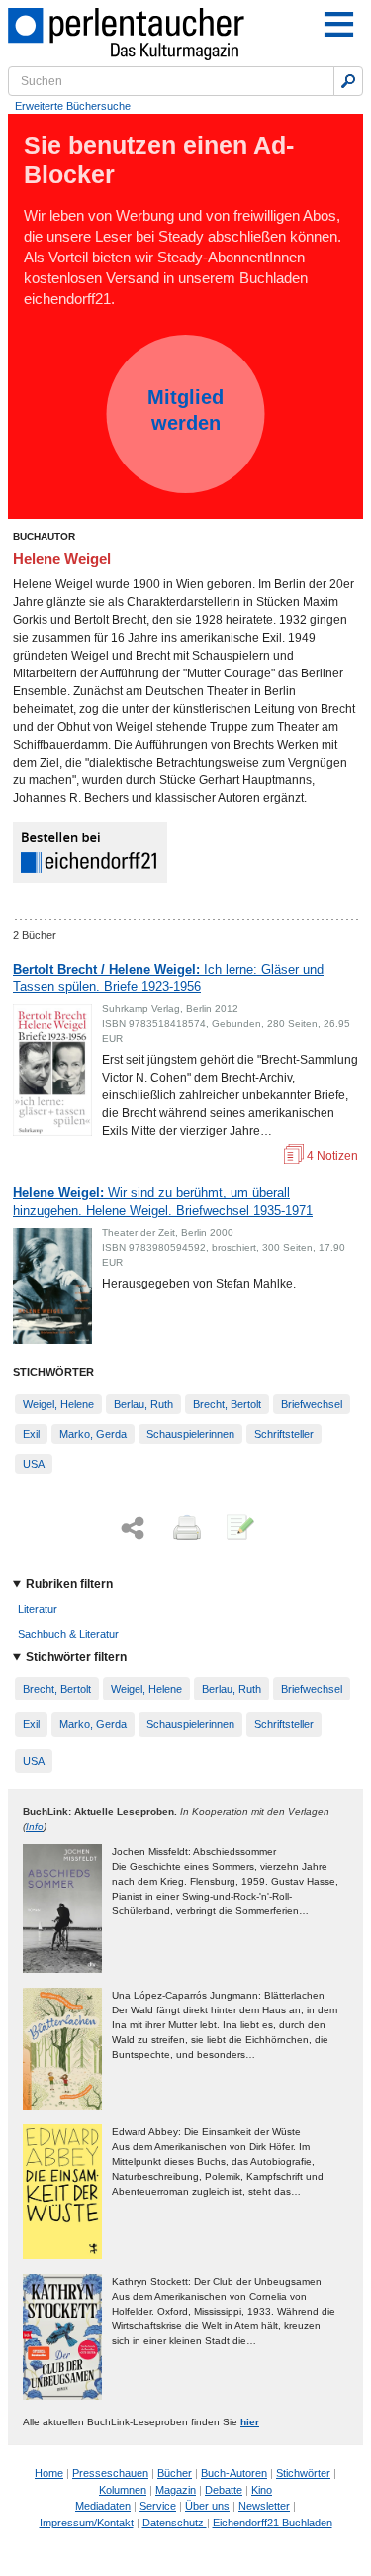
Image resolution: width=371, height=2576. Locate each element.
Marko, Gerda (93, 1434)
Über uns (207, 2506)
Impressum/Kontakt (87, 2523)
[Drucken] (185, 1529)
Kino (262, 2490)
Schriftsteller (284, 1434)
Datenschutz (175, 2523)
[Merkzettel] (238, 1529)
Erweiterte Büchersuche (73, 106)
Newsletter (264, 2506)
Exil (31, 1434)
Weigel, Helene (58, 1404)
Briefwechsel (312, 1404)
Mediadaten (103, 2506)
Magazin (176, 2490)
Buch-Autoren (234, 2473)
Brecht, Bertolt (227, 1404)
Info (35, 1827)
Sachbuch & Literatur (68, 1634)
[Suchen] (348, 81)
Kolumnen (123, 2490)
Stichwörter (303, 2473)
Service (158, 2506)
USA (34, 1464)
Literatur (38, 1609)
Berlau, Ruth (143, 1404)
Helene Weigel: (163, 1202)
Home (49, 2473)
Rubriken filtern (69, 1584)
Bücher (175, 2473)
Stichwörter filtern (76, 1657)
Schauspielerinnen (190, 1434)
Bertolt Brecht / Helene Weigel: (168, 978)
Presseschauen (110, 2473)
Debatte (224, 2490)
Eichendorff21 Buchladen (273, 2523)
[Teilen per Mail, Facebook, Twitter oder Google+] (133, 1529)
